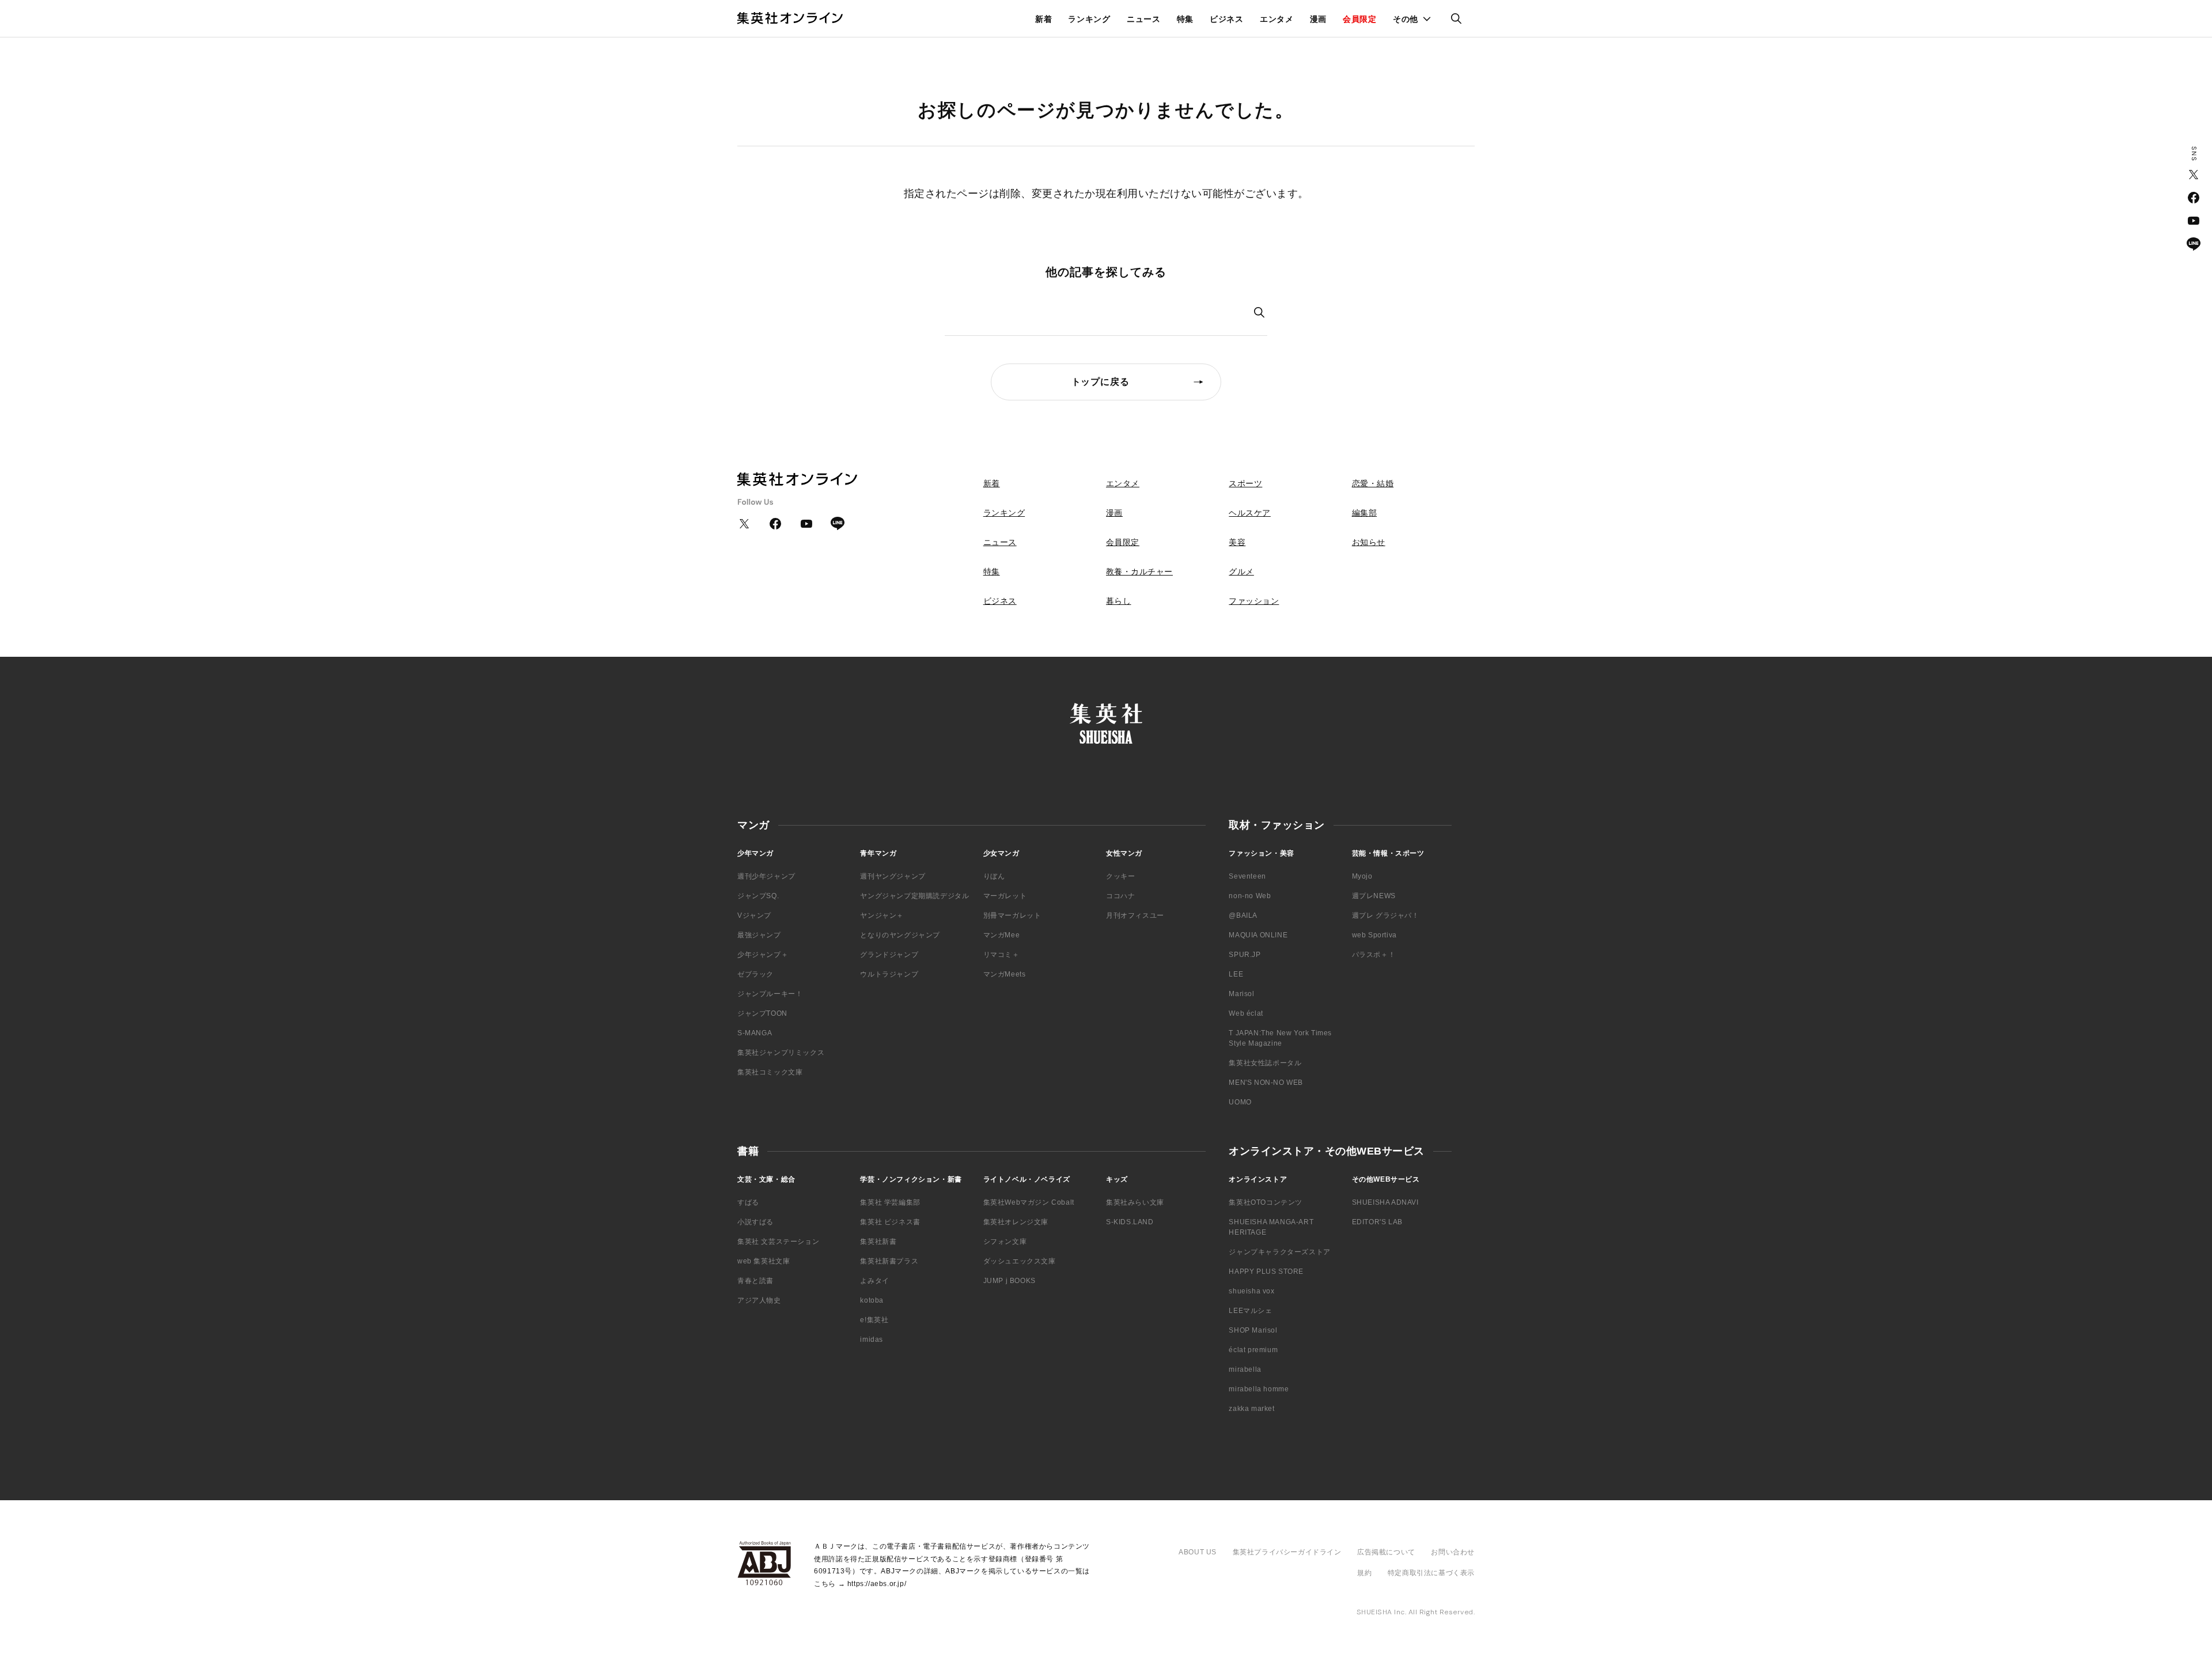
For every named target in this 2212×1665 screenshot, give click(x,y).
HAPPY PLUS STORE (1266, 1272)
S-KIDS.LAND (1130, 1222)
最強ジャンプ (759, 935)
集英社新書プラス (889, 1261)
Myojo (1362, 876)
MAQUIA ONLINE (1258, 935)
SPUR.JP (1245, 955)
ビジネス (1227, 19)
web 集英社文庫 (764, 1261)
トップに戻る (1101, 382)
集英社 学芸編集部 (890, 1202)
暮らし (1119, 601)
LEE (1236, 974)
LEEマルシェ (1250, 1311)
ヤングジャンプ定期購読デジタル (914, 896)
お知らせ (1369, 542)
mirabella (1245, 1369)
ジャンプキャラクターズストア (1279, 1252)
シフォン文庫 (1005, 1242)
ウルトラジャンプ (889, 974)
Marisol (1241, 994)
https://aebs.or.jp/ (877, 1584)
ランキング (1089, 19)
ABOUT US (1198, 1552)
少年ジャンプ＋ (763, 955)
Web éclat (1246, 1013)
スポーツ (1245, 483)
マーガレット (1005, 896)
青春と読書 (755, 1281)
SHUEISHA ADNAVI (1385, 1202)
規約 (1364, 1573)
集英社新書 (878, 1242)
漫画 (1318, 19)
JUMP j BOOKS (1010, 1281)
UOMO (1240, 1102)
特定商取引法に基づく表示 (1431, 1573)
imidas (872, 1339)
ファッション (1254, 601)
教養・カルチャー (1139, 572)
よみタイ (874, 1281)
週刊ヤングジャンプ (893, 876)
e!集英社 (874, 1320)
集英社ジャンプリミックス (781, 1053)
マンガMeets (1005, 974)
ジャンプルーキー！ (770, 994)
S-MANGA (755, 1033)
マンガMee (1002, 935)
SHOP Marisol (1253, 1330)
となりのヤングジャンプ (900, 935)
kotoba (872, 1300)
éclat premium (1253, 1350)
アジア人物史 (759, 1300)
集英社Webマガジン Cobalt (1029, 1202)
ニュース (1144, 19)
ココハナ (1120, 896)
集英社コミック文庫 (770, 1072)
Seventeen (1247, 876)
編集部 (1365, 513)
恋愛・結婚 (1373, 483)
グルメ (1241, 572)
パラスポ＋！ (1374, 955)
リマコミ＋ (1001, 955)
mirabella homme (1259, 1389)
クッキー (1120, 876)
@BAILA (1243, 915)
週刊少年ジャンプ (766, 876)
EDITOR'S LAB (1377, 1222)
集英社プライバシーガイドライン (1287, 1552)
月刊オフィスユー (1135, 915)
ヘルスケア (1250, 513)
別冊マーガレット (1012, 915)
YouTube (2194, 221)
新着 (1043, 19)
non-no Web (1250, 896)
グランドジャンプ (889, 955)
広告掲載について (1386, 1552)
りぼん (994, 876)
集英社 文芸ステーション (778, 1242)
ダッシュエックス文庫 (1020, 1261)
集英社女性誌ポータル (1265, 1063)
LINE (2194, 244)
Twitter (2194, 175)
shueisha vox (1251, 1291)
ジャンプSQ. (758, 896)
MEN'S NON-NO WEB (1266, 1083)
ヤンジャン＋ (882, 915)
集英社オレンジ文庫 (1016, 1222)
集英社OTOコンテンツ (1266, 1202)
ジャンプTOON (762, 1013)
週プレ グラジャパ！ (1386, 915)
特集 (1185, 19)
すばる (748, 1202)
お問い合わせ (1453, 1552)
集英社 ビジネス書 (890, 1222)
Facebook (2194, 198)
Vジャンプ (754, 915)
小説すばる (755, 1222)
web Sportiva (1374, 935)
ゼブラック (755, 974)
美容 (1237, 542)
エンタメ (1277, 19)
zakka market (1251, 1409)
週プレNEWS (1374, 896)
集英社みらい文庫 (1135, 1202)
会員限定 (1360, 19)
